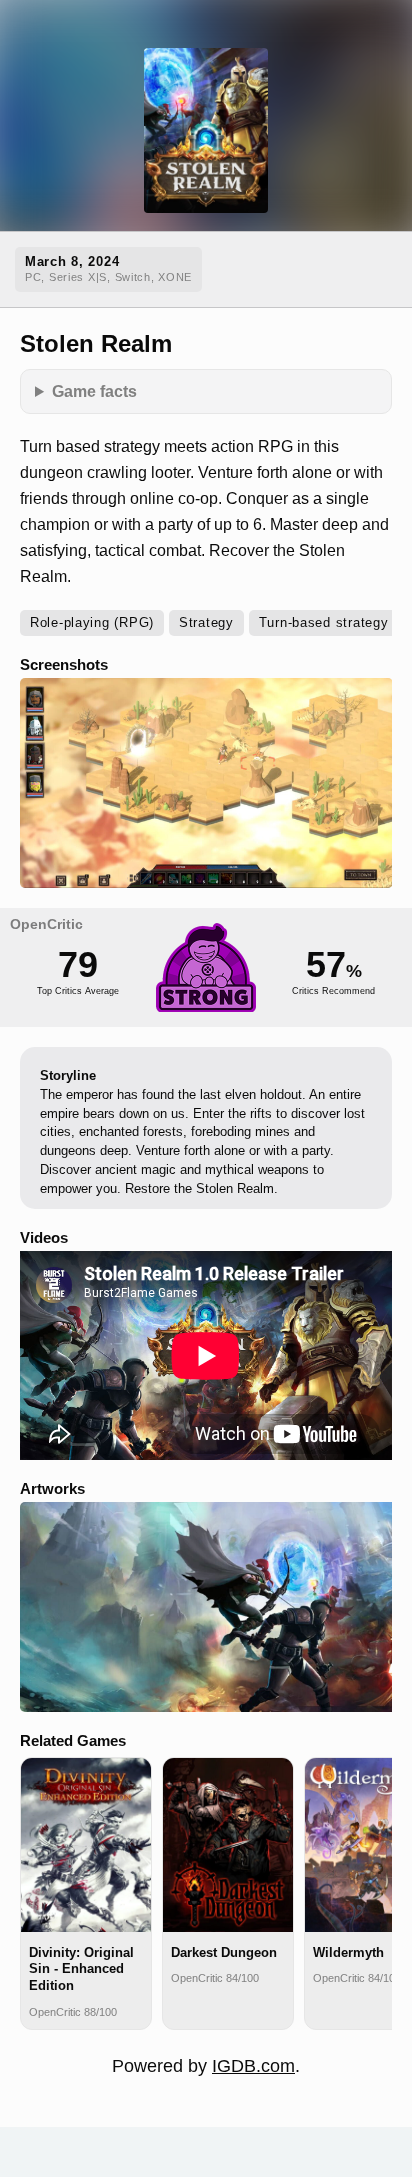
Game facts (94, 391)
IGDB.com (253, 2066)
